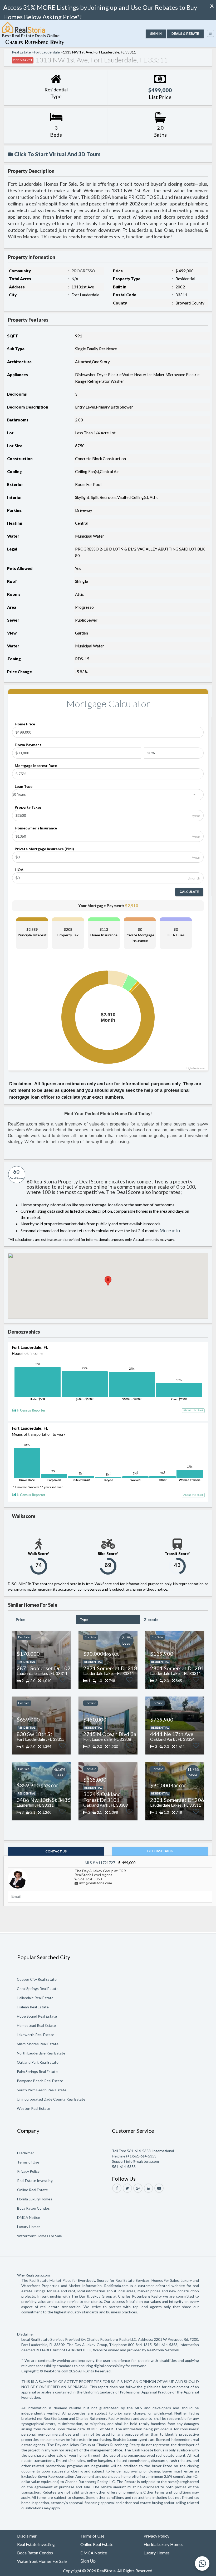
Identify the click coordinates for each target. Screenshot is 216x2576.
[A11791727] (18, 1878)
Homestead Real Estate (36, 2025)
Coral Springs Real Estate (38, 1988)
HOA (19, 870)
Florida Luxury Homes (35, 2199)
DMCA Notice (29, 2217)
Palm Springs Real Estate (37, 2071)
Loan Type (24, 786)
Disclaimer (26, 2153)
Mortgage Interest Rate (36, 766)
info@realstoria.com (96, 1883)
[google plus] (138, 2188)
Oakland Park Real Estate (38, 2062)
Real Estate (21, 52)
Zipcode (151, 1619)
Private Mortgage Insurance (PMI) (44, 849)
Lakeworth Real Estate (36, 2035)
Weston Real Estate (33, 2108)
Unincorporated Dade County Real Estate (51, 2099)
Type (84, 1619)
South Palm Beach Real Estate (42, 2090)
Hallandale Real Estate (35, 1998)
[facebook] (117, 2188)
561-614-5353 (90, 1879)
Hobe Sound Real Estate (37, 2016)
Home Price (25, 724)
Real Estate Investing (35, 2181)
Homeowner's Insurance (36, 828)
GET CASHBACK (160, 1851)
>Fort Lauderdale (46, 52)
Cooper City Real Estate (37, 1979)
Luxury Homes (29, 2227)
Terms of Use (28, 2162)
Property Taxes (28, 807)
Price (20, 1619)
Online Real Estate (33, 2190)
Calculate (189, 892)
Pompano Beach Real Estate (40, 2081)
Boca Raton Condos (33, 2208)
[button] (156, 34)
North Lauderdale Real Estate (41, 2053)
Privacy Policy (28, 2171)
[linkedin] (148, 2188)
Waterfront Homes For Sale (40, 2236)
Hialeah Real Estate (33, 2007)
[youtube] (159, 2188)
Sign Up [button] (88, 2561)
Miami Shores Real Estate (38, 2044)
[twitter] (127, 2188)
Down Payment (28, 745)
